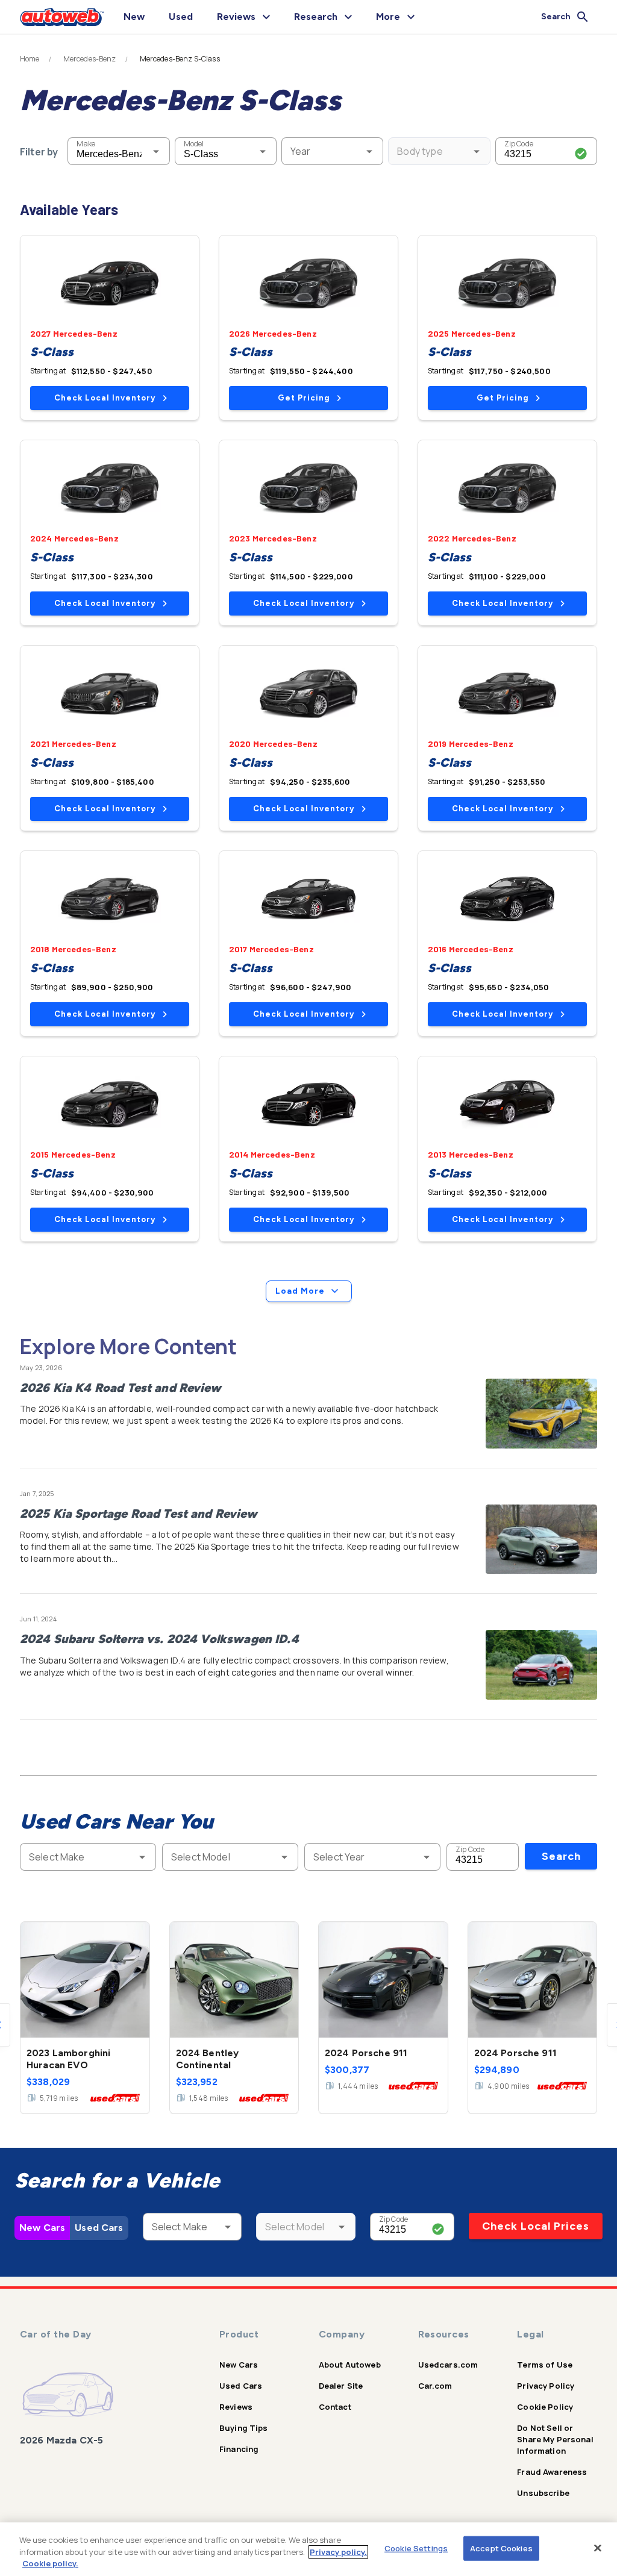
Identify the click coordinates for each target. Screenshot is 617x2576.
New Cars (42, 2228)
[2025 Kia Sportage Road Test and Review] (541, 1539)
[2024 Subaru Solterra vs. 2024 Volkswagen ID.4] (541, 1665)
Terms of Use (545, 2365)
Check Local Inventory (105, 398)
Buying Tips (244, 2428)
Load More (300, 1291)
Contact (335, 2407)
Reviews (236, 2407)
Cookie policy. (50, 2563)
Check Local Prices (536, 2226)
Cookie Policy (545, 2407)
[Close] (598, 2548)
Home (30, 59)
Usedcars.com (448, 2365)
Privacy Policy (546, 2386)
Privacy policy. (338, 2552)
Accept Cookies (501, 2548)
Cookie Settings (416, 2548)
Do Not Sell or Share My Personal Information (555, 2439)
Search (561, 1856)
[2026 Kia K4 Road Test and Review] (541, 1414)
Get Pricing (304, 398)
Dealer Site (341, 2386)
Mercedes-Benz (90, 59)
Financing (239, 2449)
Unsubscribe (543, 2493)
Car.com (435, 2386)
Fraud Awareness (552, 2472)
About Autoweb (350, 2365)
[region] (308, 2549)
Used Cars (99, 2228)
